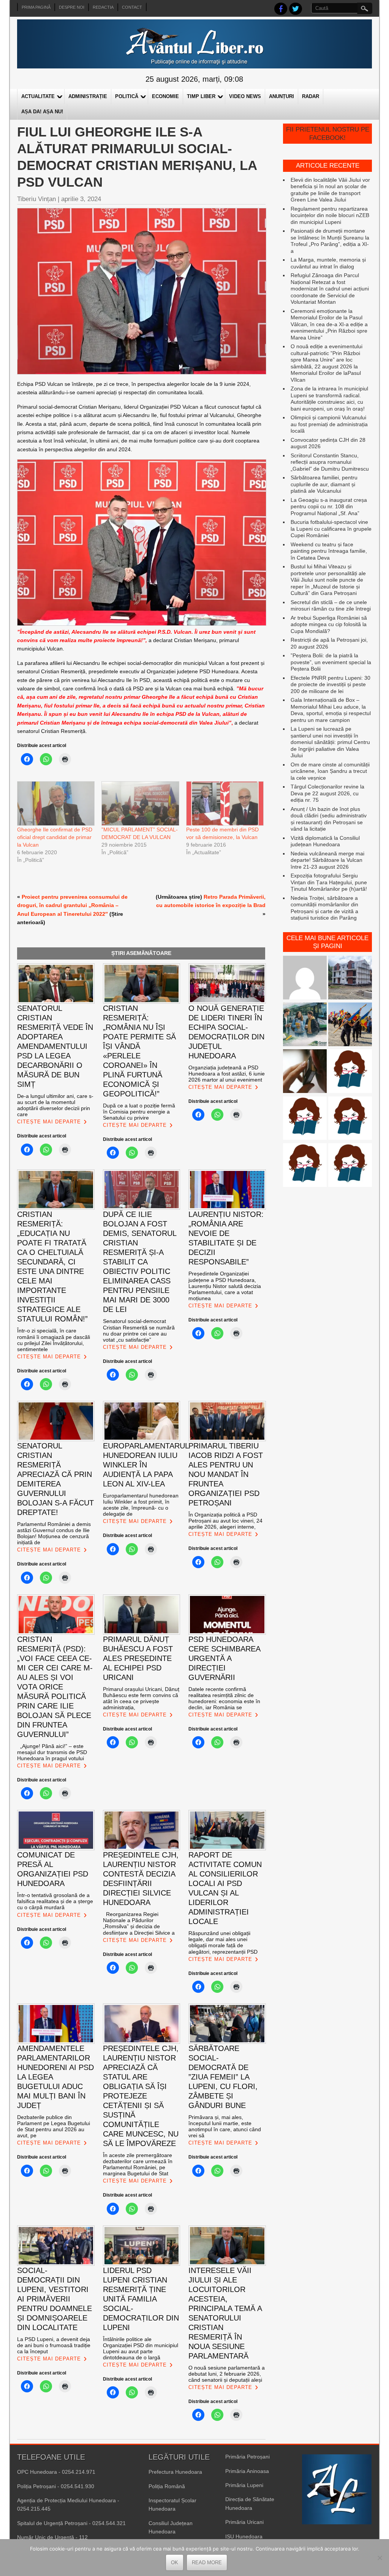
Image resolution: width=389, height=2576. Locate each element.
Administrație (88, 96)
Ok (175, 2563)
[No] (380, 2558)
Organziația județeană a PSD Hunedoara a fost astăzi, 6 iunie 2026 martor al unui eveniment (227, 1074)
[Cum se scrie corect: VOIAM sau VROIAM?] (305, 1166)
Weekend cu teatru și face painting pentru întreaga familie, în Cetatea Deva (329, 551)
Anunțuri (281, 96)
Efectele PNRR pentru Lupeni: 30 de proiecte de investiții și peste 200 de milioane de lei (330, 684)
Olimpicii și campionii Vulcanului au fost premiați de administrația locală (329, 424)
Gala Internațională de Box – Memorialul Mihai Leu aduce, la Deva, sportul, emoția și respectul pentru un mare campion (331, 710)
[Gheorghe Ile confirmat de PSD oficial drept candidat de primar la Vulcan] (55, 804)
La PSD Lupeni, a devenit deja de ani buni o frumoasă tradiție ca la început (54, 2345)
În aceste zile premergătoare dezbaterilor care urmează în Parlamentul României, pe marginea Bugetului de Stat (138, 2164)
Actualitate (38, 96)
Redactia (103, 7)
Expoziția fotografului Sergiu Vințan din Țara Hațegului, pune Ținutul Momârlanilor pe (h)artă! (329, 882)
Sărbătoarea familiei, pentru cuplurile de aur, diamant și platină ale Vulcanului (324, 484)
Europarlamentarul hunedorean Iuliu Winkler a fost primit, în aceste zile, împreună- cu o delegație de (141, 1505)
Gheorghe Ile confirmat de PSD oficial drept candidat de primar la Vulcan (55, 837)
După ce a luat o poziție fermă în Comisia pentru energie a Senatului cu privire (139, 1112)
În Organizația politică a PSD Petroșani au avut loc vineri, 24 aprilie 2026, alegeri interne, (225, 1521)
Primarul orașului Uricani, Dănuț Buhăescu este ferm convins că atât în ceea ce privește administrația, (141, 1698)
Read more (207, 2563)
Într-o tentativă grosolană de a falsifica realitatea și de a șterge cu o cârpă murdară (55, 1901)
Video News (245, 96)
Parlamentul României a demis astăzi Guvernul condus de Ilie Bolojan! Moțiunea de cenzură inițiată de (54, 1533)
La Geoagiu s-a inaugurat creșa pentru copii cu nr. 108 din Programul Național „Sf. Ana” (329, 507)
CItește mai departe (49, 1122)
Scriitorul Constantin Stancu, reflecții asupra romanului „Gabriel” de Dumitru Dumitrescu (330, 462)
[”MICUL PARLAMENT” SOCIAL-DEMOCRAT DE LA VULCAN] (140, 804)
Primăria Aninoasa (247, 2471)
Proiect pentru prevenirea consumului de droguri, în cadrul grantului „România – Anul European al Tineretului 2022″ (72, 905)
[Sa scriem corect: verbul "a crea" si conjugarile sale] (305, 1119)
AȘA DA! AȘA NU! (42, 112)
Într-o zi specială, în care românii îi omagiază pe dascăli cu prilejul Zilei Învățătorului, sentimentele (54, 1340)
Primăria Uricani (244, 2522)
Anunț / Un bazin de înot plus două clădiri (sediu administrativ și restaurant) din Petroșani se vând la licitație (329, 819)
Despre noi (72, 7)
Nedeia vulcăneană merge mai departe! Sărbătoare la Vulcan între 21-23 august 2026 (327, 860)
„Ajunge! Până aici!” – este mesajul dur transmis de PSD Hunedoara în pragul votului (52, 1752)
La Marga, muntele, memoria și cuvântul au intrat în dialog (328, 263)
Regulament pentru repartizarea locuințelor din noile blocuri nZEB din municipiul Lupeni (330, 215)
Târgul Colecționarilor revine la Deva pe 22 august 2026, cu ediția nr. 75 (327, 793)
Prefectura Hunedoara (175, 2472)
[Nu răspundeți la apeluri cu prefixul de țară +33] (305, 1072)
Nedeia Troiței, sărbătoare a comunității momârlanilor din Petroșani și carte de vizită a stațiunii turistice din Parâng (324, 908)
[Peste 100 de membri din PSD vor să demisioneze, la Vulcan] (225, 804)
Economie (165, 96)
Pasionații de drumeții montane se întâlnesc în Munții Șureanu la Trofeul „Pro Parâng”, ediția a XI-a (330, 241)
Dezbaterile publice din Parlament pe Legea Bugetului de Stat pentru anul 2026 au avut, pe (54, 2126)
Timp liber (201, 96)
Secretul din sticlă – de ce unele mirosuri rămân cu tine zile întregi (331, 606)
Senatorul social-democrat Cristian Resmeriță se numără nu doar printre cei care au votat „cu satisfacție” (139, 1330)
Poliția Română (167, 2486)
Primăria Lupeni (244, 2485)
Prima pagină (36, 7)
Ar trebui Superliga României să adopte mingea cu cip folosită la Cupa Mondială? (329, 624)
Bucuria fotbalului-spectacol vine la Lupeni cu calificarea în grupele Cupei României (331, 529)
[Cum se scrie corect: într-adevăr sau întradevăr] (350, 1119)
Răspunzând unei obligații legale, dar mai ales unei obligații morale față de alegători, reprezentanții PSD (223, 1942)
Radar (311, 96)
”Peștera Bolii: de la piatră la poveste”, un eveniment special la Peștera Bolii (331, 662)
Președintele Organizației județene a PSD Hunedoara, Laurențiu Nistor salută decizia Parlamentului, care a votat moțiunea (225, 1286)
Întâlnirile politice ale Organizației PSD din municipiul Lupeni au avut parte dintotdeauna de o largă (141, 2348)
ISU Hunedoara (244, 2536)
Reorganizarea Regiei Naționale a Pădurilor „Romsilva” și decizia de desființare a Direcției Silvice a (139, 1923)
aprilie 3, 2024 (81, 199)
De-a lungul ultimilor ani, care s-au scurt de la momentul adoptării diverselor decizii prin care (55, 1105)
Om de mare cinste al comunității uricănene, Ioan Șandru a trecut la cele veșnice (330, 771)
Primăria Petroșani (247, 2457)
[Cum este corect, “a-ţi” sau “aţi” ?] (305, 978)
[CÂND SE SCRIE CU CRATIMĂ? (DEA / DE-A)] (350, 1072)
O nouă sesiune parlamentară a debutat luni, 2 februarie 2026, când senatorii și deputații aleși (227, 2374)
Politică (127, 96)
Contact (132, 7)
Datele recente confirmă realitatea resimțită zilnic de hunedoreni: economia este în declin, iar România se (224, 1698)
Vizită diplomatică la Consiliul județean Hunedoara (325, 841)
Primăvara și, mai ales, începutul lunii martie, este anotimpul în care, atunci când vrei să (225, 2126)
